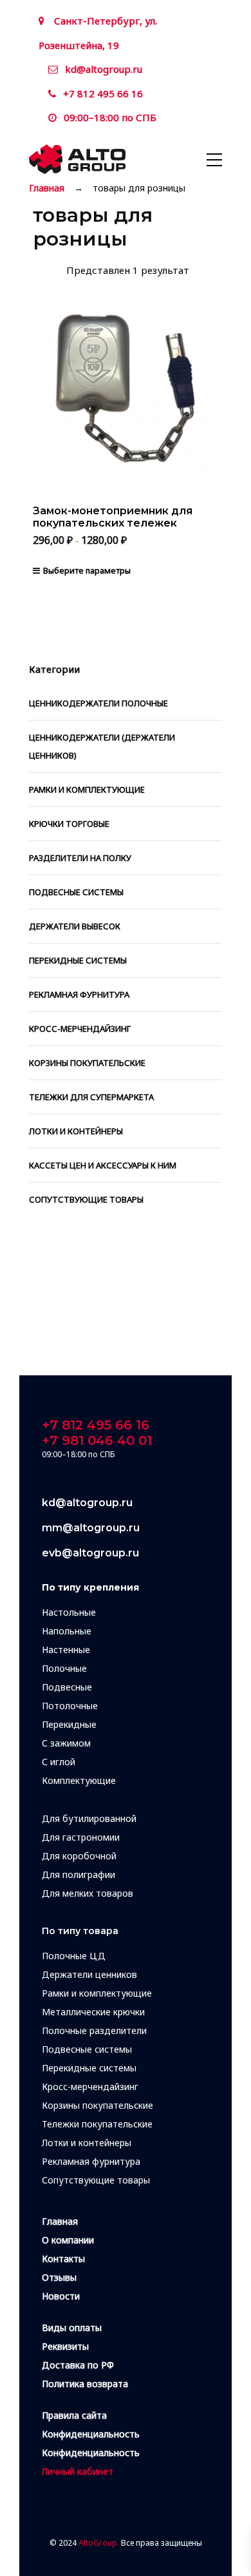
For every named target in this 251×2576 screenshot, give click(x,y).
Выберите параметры (87, 570)
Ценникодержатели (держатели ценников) (102, 746)
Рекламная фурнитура (79, 994)
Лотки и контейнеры (76, 1131)
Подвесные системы (76, 892)
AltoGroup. (99, 2543)
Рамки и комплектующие (87, 789)
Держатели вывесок (75, 926)
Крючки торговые (69, 824)
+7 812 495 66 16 (103, 93)
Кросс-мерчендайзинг (80, 1029)
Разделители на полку (80, 858)
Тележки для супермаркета (91, 1097)
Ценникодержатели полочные (98, 703)
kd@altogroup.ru (104, 69)
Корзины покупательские (87, 1063)
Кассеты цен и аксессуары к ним (103, 1165)
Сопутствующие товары (86, 1199)
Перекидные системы (78, 960)
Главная (47, 188)
